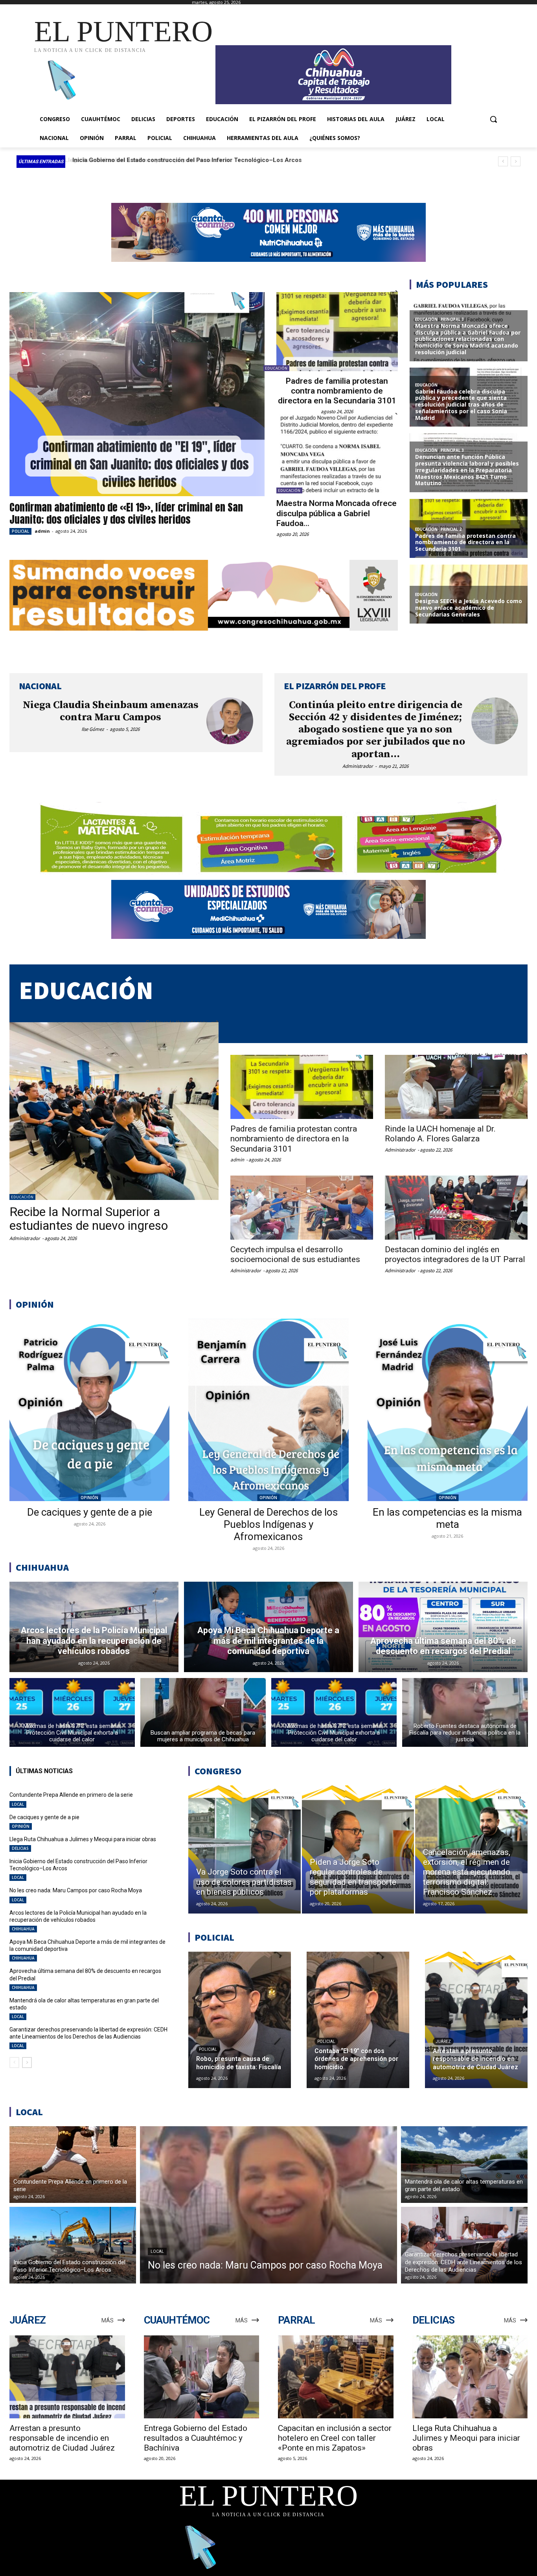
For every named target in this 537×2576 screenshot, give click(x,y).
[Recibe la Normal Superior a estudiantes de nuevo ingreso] (114, 1111)
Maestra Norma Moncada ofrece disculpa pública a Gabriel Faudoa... (337, 513)
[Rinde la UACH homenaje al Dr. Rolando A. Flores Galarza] (456, 1087)
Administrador (358, 766)
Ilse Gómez (93, 729)
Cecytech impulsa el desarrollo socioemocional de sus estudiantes (295, 1254)
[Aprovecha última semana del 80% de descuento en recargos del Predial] (443, 1627)
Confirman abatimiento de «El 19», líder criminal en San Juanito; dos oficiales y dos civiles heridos (126, 513)
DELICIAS (20, 1848)
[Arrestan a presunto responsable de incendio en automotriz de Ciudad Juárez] (476, 2020)
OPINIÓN (89, 1498)
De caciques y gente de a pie (90, 1512)
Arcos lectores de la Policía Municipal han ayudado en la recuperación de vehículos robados (78, 1916)
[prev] (503, 161)
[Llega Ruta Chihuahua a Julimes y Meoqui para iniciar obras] (470, 2377)
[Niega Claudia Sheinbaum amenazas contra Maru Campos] (230, 721)
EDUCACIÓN (276, 368)
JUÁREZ (443, 2041)
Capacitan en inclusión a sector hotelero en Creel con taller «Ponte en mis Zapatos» (335, 2438)
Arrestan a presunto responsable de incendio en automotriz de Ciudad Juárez (62, 2438)
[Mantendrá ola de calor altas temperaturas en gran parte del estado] (464, 2165)
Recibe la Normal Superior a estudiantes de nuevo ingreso (89, 1219)
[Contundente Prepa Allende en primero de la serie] (73, 2165)
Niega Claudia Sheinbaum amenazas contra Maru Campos (111, 711)
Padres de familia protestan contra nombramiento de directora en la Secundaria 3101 (337, 391)
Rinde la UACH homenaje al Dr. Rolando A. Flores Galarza (440, 1134)
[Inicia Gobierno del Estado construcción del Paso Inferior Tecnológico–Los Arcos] (73, 2245)
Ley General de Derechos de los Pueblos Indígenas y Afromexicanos (268, 1524)
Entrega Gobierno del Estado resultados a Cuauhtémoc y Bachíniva (196, 2438)
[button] (493, 119)
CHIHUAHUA (23, 1929)
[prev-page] (14, 2063)
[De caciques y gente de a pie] (89, 1410)
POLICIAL (20, 531)
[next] (516, 161)
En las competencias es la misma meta (447, 1518)
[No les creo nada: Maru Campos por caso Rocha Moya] (268, 2205)
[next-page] (27, 2063)
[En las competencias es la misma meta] (448, 1410)
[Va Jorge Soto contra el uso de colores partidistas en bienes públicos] (245, 1849)
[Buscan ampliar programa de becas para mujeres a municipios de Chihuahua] (203, 1712)
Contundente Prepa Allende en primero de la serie (71, 1795)
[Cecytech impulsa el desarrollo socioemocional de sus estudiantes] (302, 1208)
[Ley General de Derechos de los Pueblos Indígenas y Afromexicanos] (268, 1410)
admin (42, 531)
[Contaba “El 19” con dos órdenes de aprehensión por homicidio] (358, 2020)
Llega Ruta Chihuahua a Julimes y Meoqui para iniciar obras (83, 1839)
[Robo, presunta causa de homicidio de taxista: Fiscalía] (240, 2020)
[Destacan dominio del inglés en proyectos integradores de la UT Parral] (456, 1208)
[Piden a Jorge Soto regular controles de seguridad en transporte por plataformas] (358, 1849)
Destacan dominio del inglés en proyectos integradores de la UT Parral (455, 1254)
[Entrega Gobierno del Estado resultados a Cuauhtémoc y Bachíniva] (202, 2377)
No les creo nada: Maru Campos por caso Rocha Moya (146, 160)
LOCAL (18, 1804)
